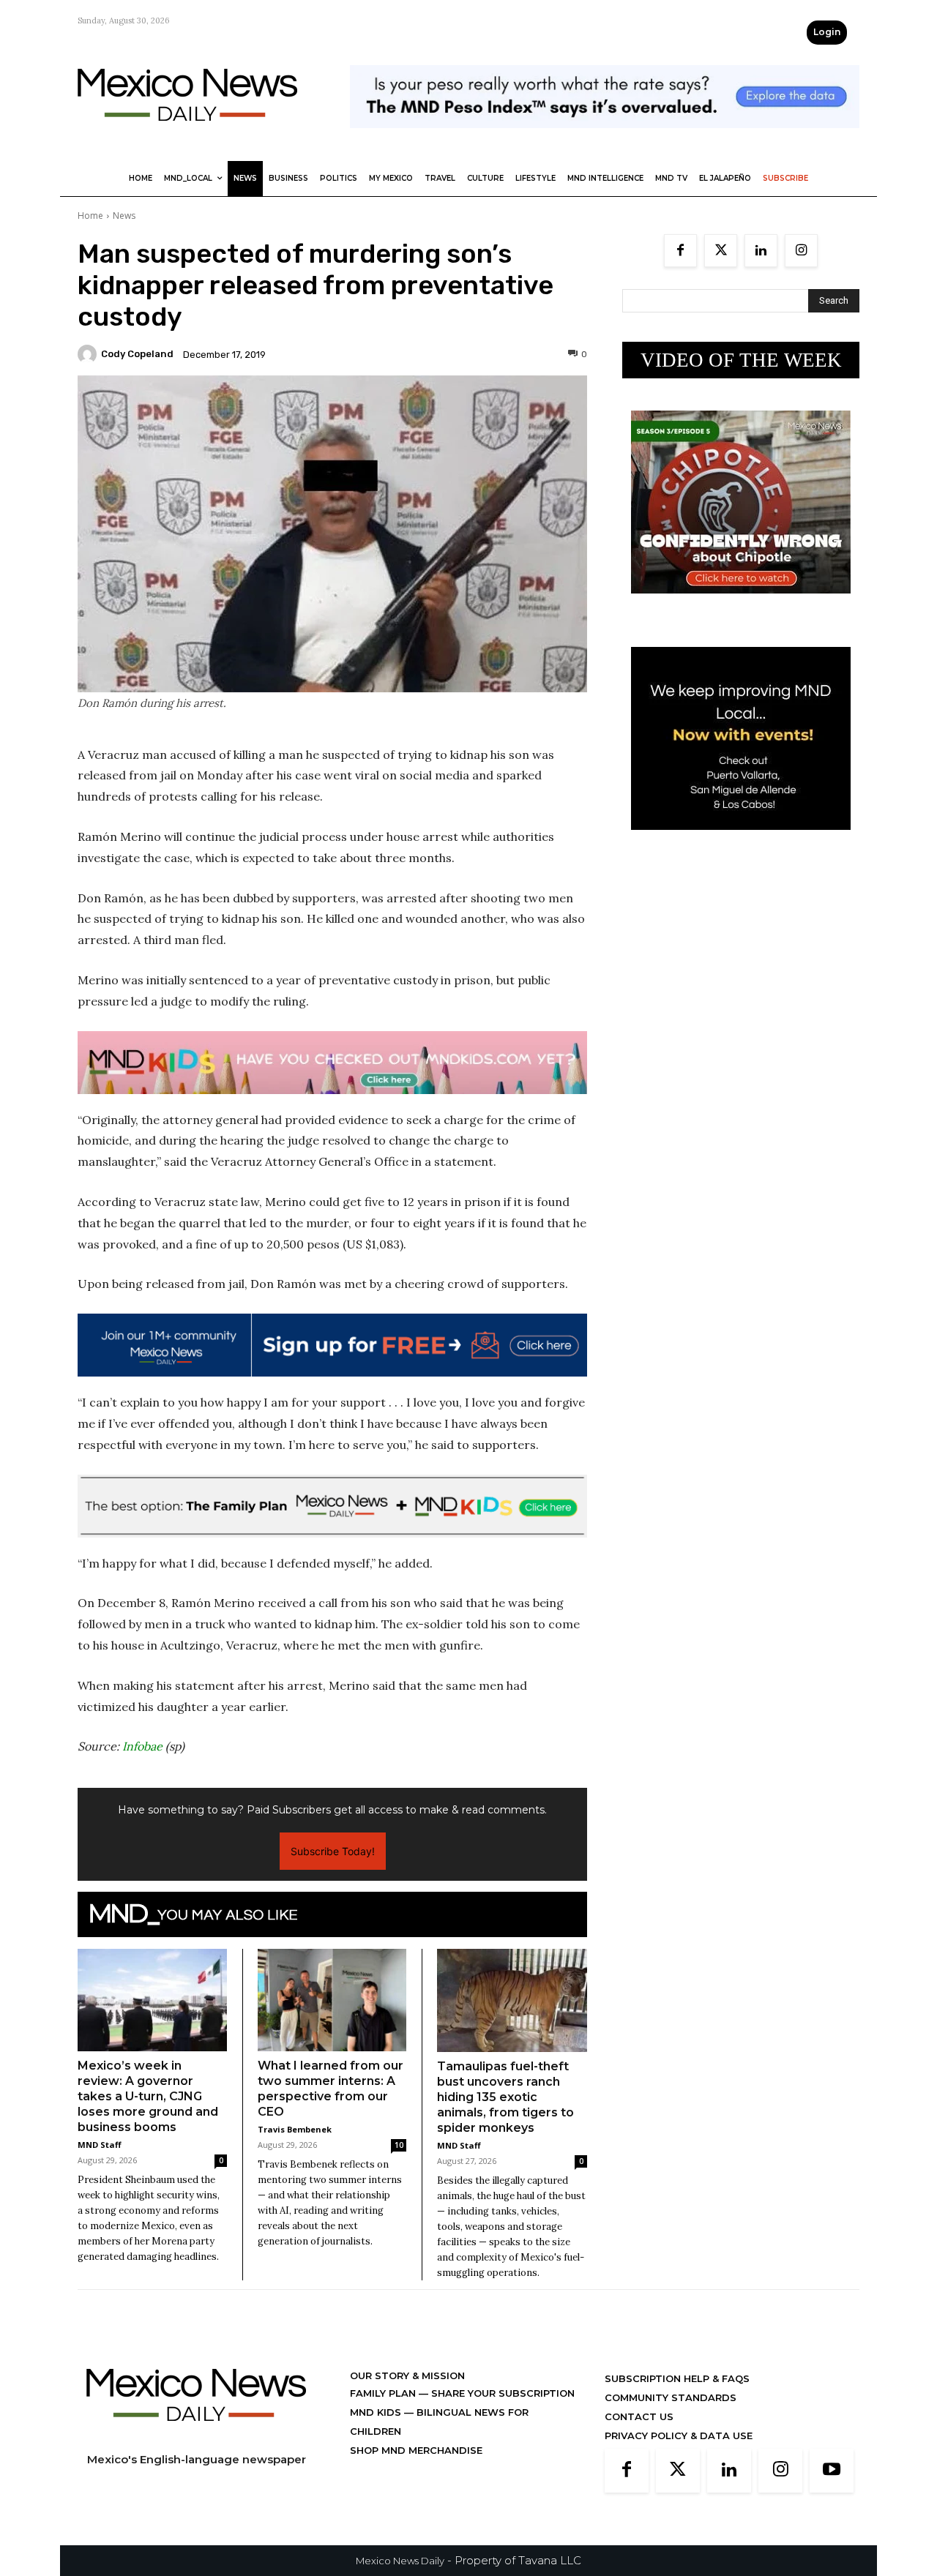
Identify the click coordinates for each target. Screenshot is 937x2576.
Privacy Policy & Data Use (679, 2435)
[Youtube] (832, 2471)
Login (827, 32)
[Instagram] (801, 251)
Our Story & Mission (407, 2375)
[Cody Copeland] (89, 354)
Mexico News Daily (400, 2561)
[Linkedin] (761, 251)
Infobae (142, 1746)
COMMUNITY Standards (671, 2397)
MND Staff (100, 2145)
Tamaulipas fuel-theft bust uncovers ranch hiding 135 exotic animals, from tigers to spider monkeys (505, 2097)
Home (90, 216)
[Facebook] (680, 251)
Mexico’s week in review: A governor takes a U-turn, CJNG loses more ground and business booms (148, 2096)
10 (399, 2145)
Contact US (639, 2416)
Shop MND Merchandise (416, 2450)
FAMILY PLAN (384, 2393)
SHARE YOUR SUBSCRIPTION (501, 2393)
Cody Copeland (137, 354)
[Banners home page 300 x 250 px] (741, 605)
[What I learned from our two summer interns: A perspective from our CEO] (332, 2000)
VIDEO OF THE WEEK (741, 360)
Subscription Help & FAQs (677, 2378)
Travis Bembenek (295, 2129)
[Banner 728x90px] (332, 1063)
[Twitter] (721, 251)
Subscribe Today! (333, 1851)
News (124, 216)
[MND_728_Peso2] (605, 139)
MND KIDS (377, 2412)
